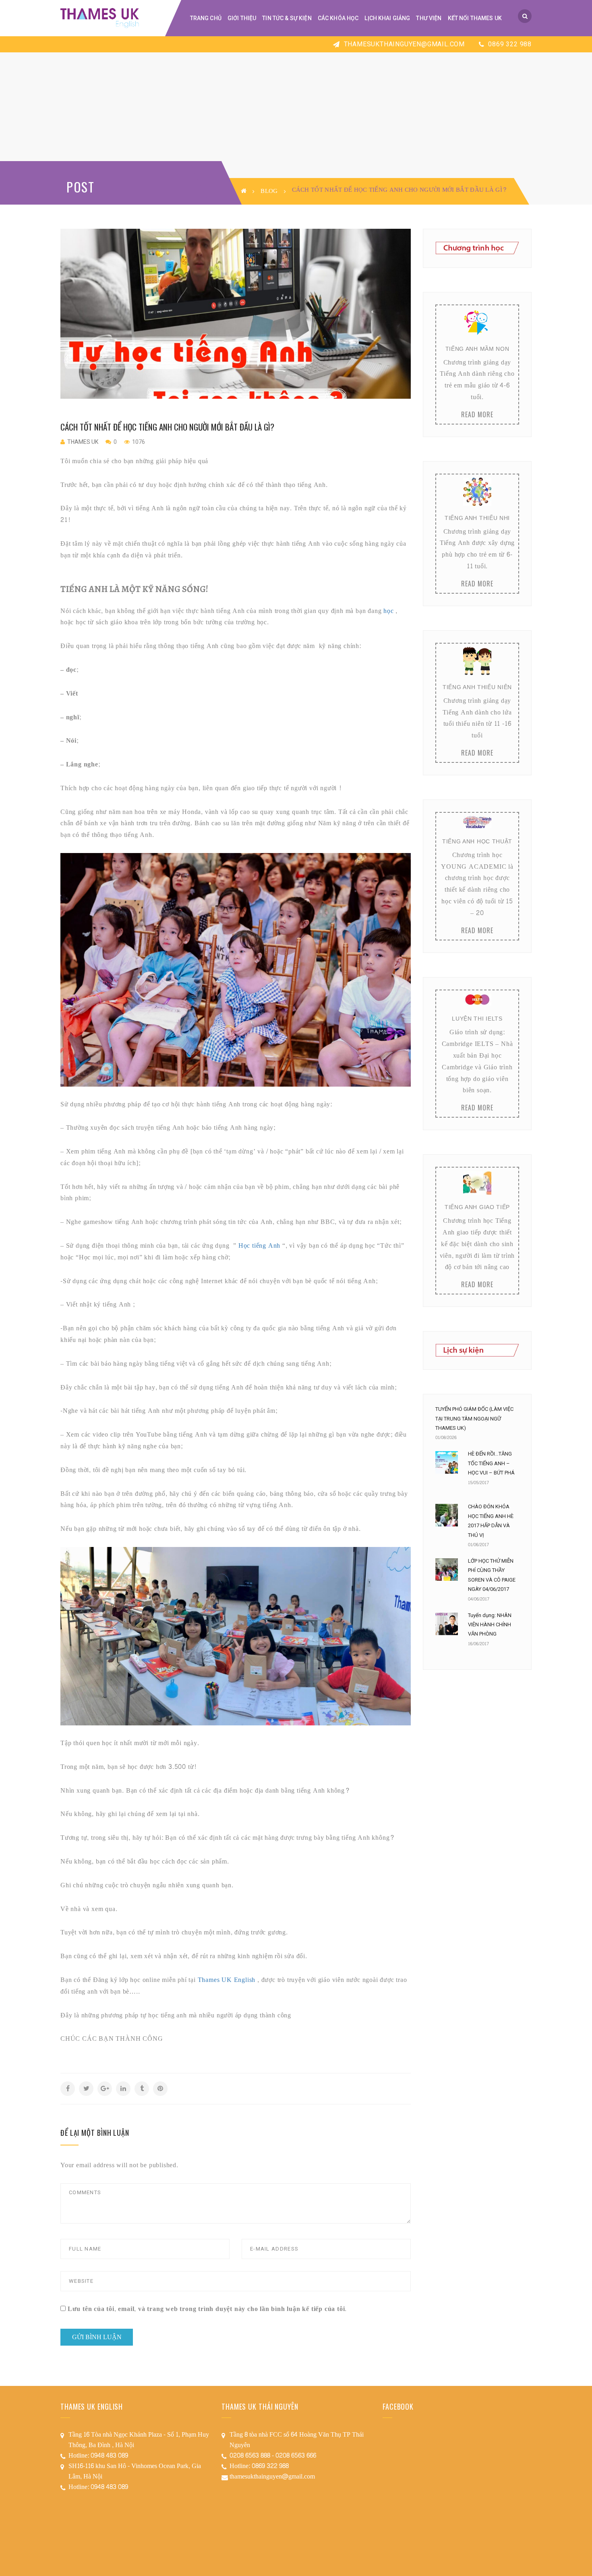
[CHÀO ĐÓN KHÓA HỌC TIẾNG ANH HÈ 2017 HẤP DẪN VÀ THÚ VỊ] (447, 1515)
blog (269, 191)
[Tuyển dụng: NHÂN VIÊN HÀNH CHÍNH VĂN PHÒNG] (447, 1624)
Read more (477, 414)
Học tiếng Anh (260, 1246)
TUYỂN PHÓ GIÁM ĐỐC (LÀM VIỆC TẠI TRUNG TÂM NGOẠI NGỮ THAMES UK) (474, 1418)
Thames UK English (227, 1980)
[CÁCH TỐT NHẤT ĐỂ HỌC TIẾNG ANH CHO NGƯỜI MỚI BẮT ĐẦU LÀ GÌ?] (236, 314)
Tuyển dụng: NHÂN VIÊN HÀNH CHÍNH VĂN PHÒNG (490, 1625)
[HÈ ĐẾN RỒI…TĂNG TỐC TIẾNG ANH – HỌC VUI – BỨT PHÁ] (447, 1462)
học (388, 611)
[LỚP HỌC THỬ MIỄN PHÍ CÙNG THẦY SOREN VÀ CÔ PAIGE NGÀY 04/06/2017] (447, 1570)
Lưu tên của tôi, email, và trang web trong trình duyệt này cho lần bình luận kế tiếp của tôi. (207, 2309)
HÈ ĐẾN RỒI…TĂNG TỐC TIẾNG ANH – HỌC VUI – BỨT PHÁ (491, 1463)
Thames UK (83, 442)
